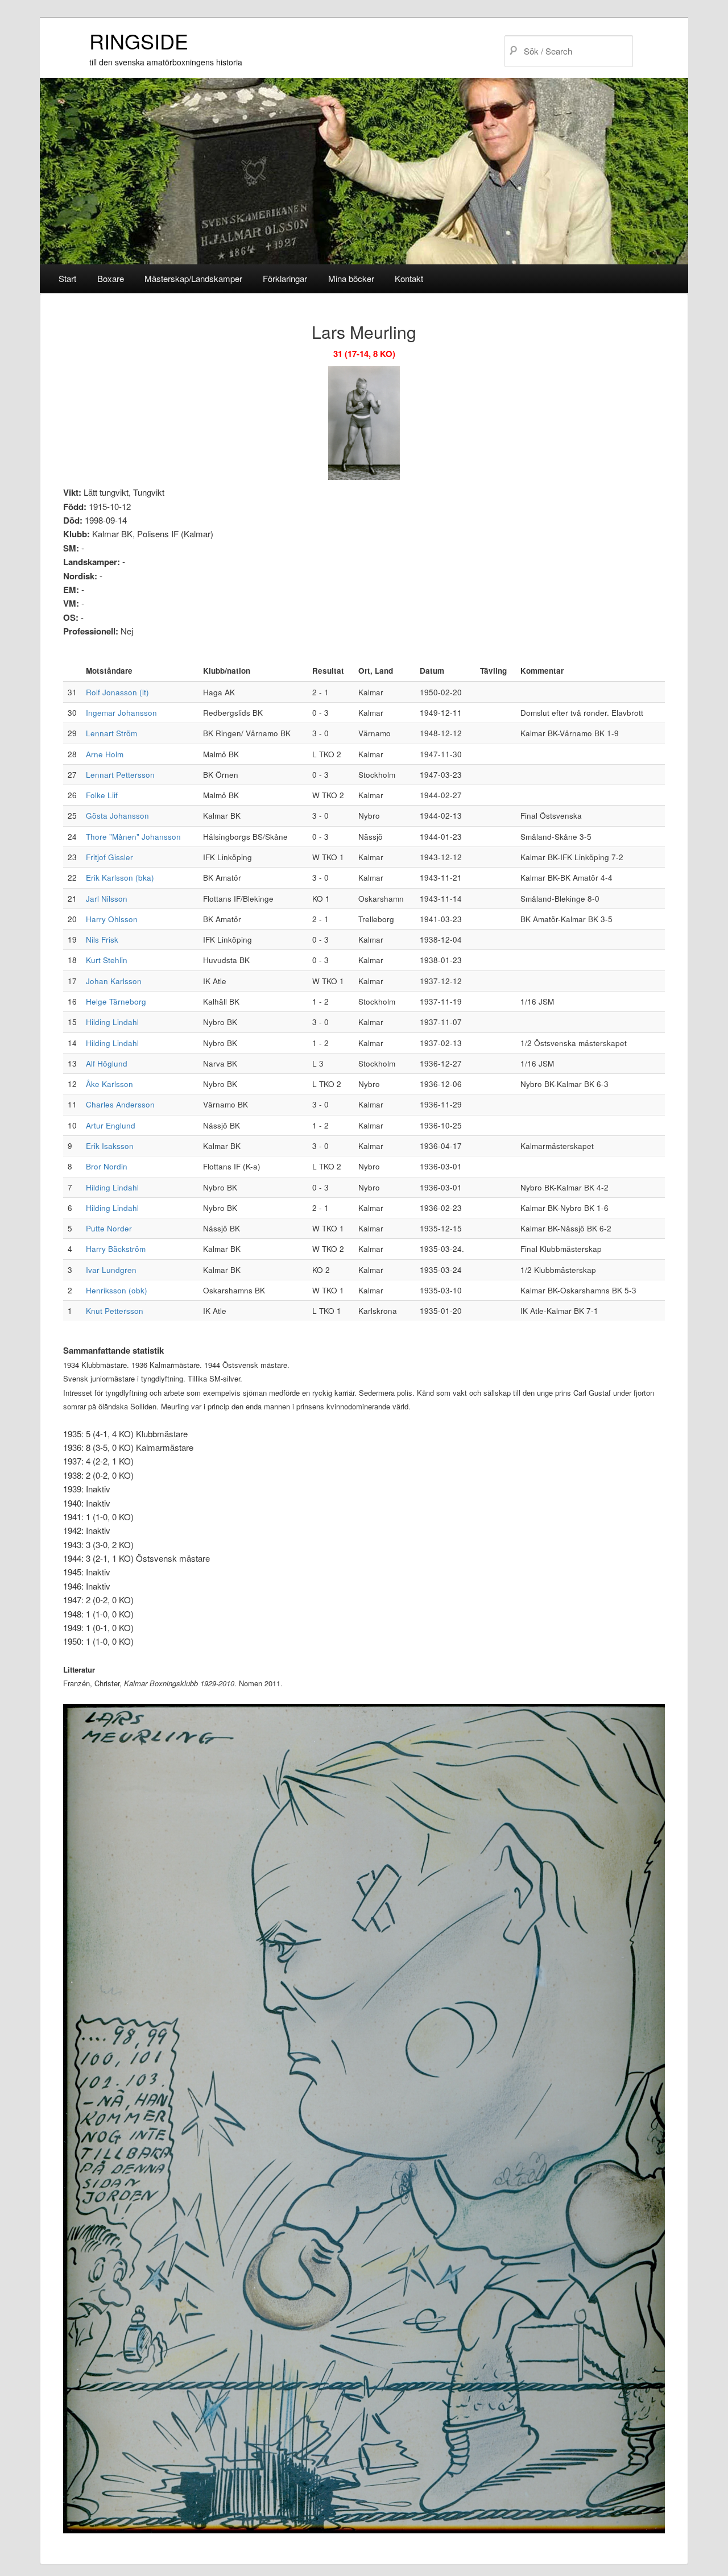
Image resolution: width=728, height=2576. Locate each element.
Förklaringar (285, 278)
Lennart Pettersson (120, 775)
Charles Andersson (120, 1104)
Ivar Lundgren (111, 1270)
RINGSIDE (139, 41)
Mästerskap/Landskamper (193, 278)
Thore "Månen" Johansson (133, 837)
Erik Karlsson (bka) (120, 878)
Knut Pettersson (115, 1311)
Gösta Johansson (117, 816)
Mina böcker (351, 278)
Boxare (111, 278)
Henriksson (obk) (117, 1290)
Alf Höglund (107, 1063)
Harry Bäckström (116, 1249)
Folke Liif (102, 795)
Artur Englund (111, 1125)
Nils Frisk (102, 939)
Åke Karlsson (109, 1084)
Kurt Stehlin (107, 960)
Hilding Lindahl (112, 1022)
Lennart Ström (111, 733)
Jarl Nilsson (107, 899)
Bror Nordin (107, 1166)
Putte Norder (109, 1228)
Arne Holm (105, 754)
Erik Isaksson (110, 1146)
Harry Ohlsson (112, 919)
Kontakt (409, 278)
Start (67, 278)
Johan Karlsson (114, 981)
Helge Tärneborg (116, 1001)
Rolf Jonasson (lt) (117, 692)
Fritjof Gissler (109, 857)
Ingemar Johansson (121, 713)
